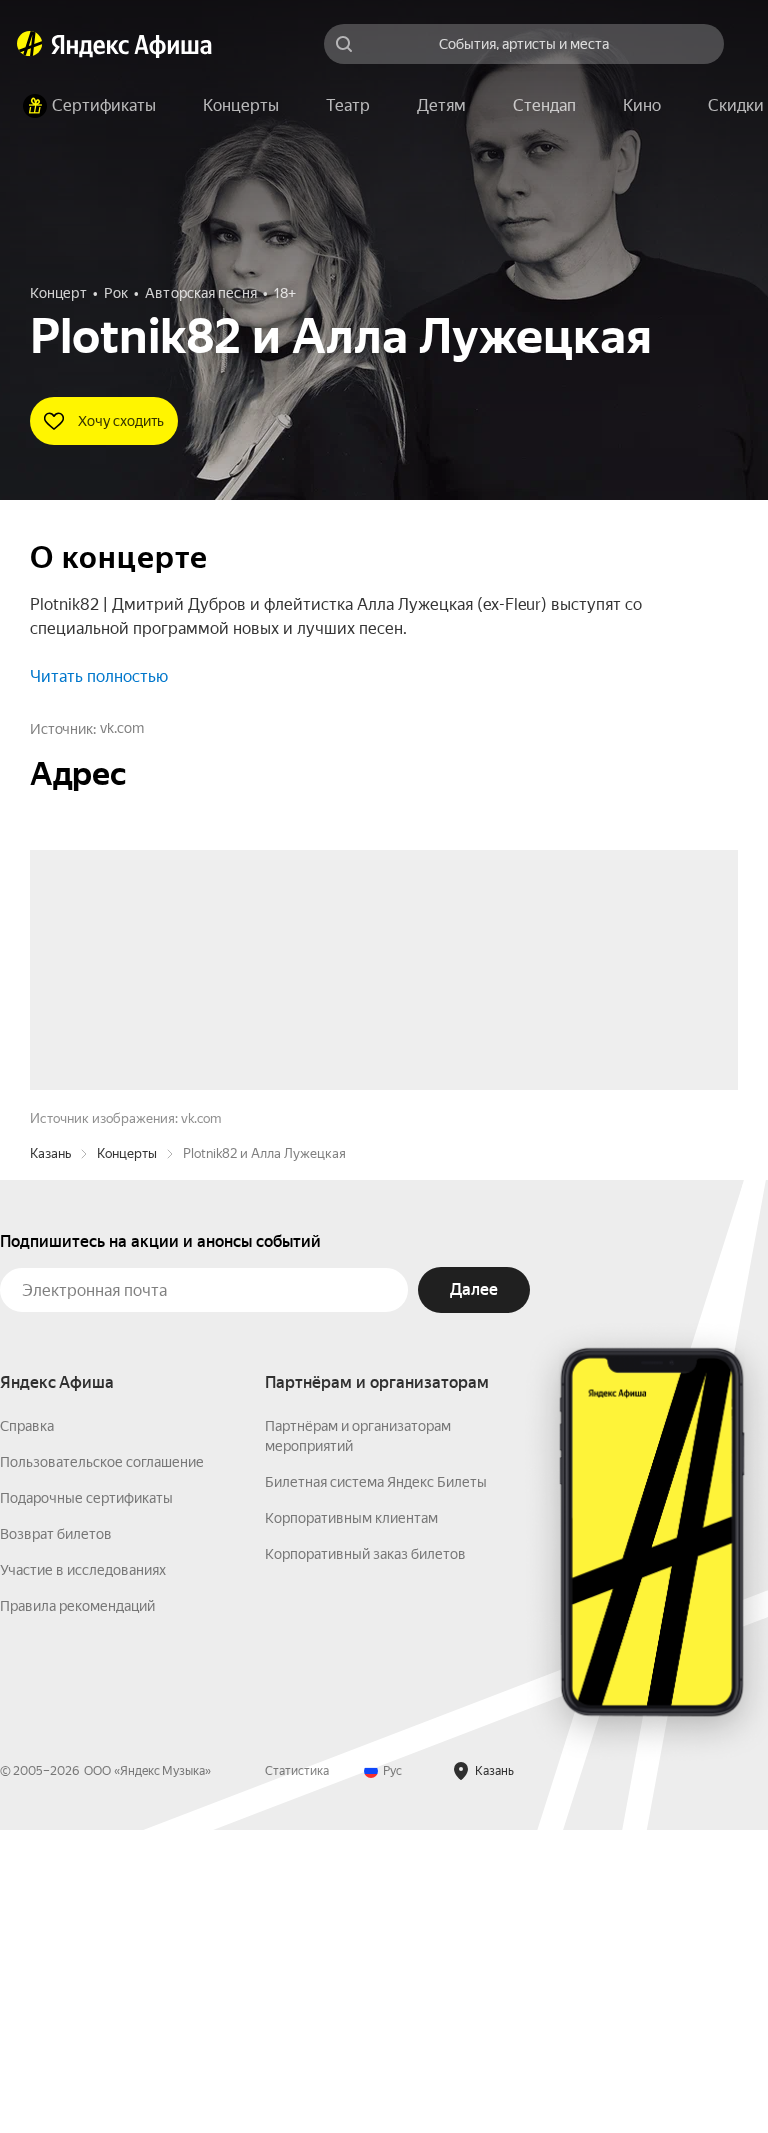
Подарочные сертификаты (86, 1801)
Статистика (297, 2074)
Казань (50, 1456)
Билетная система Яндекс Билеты (376, 1785)
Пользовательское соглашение (102, 1765)
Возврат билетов (56, 1837)
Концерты (127, 1456)
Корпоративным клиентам (351, 1821)
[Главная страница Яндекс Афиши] (30, 44)
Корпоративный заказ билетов (365, 1857)
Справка (27, 1729)
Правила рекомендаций (77, 1909)
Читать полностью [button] (99, 676)
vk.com (122, 728)
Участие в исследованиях (83, 1873)
